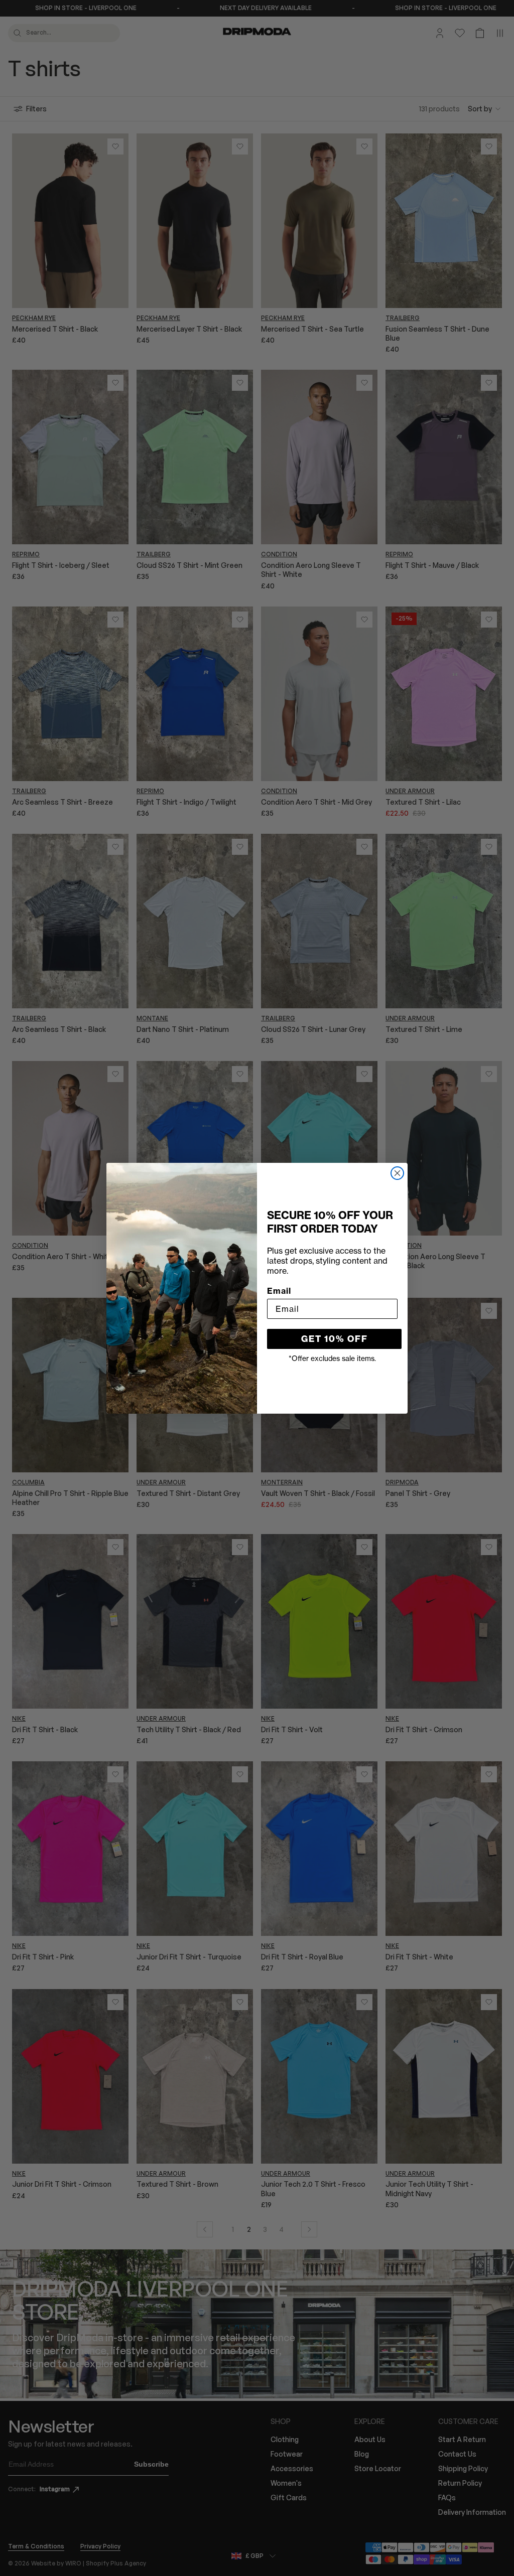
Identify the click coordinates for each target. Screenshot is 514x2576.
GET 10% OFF (335, 1339)
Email (279, 1291)
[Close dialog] (397, 1173)
